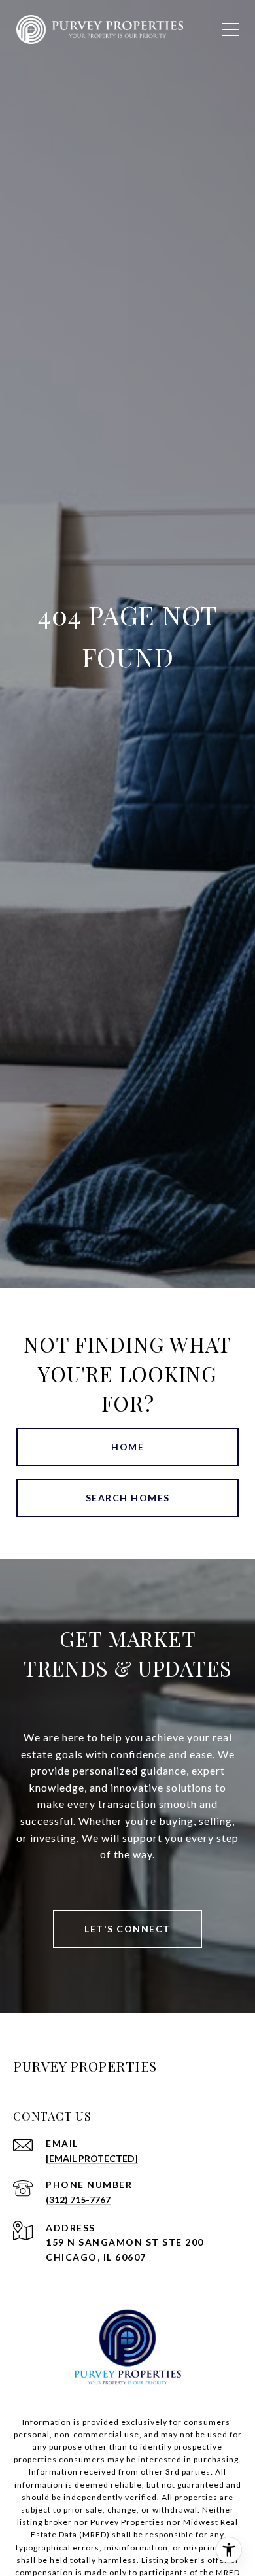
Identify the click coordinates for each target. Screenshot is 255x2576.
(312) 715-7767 (78, 2200)
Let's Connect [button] (127, 1929)
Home (127, 1447)
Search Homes (128, 1498)
